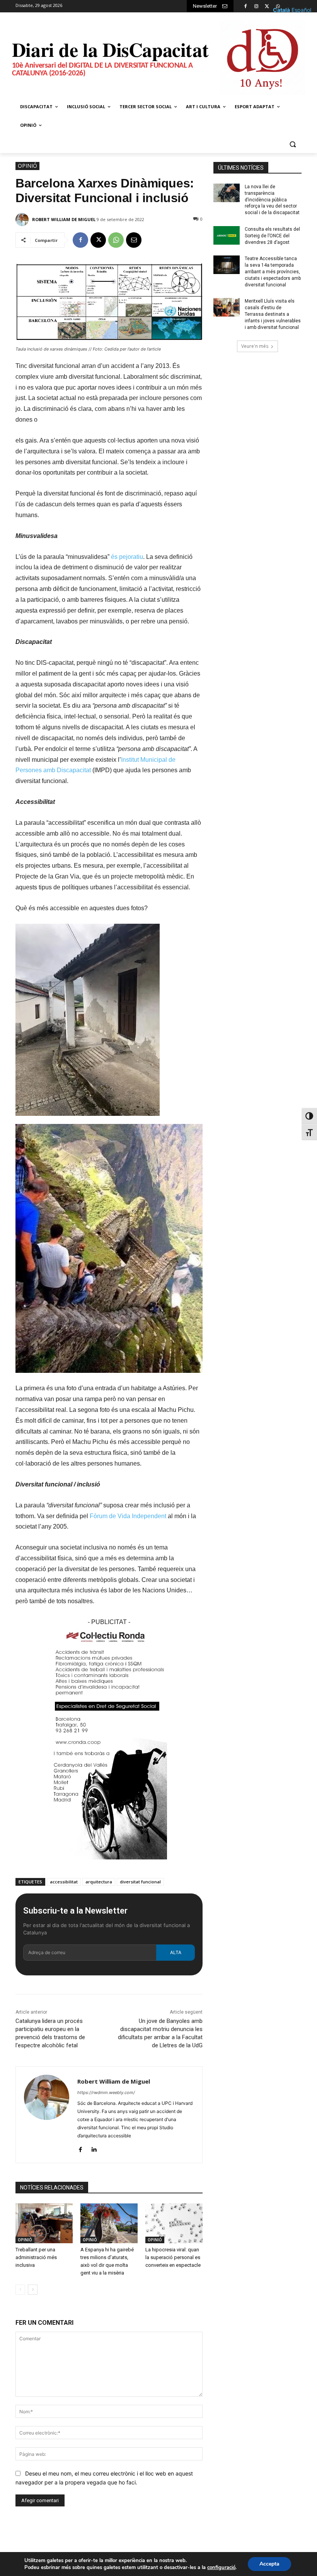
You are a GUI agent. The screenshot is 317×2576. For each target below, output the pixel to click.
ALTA (176, 1952)
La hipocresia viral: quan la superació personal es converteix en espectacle (173, 2257)
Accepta (269, 2564)
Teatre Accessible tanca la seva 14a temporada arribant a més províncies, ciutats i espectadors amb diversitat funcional (273, 272)
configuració (221, 2567)
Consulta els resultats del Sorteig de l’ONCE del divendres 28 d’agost (272, 236)
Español (301, 10)
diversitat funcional (140, 1882)
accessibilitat (64, 1882)
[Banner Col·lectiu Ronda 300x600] (109, 1865)
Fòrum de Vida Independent (128, 1516)
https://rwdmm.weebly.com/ (106, 2092)
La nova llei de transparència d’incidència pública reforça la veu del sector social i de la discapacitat (272, 200)
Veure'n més (255, 346)
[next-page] (33, 2290)
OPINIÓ (27, 166)
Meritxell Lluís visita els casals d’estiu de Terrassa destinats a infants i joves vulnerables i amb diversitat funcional (273, 314)
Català (281, 10)
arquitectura (99, 1882)
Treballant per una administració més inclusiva (36, 2257)
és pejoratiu (127, 557)
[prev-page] (20, 2290)
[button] (292, 144)
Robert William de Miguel (64, 219)
